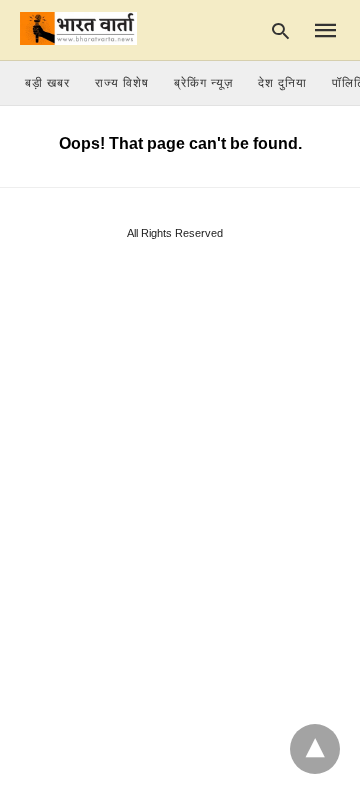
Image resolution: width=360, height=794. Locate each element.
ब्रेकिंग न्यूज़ (203, 83)
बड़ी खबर (47, 83)
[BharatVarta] (78, 28)
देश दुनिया (282, 83)
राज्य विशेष (122, 83)
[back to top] (315, 749)
